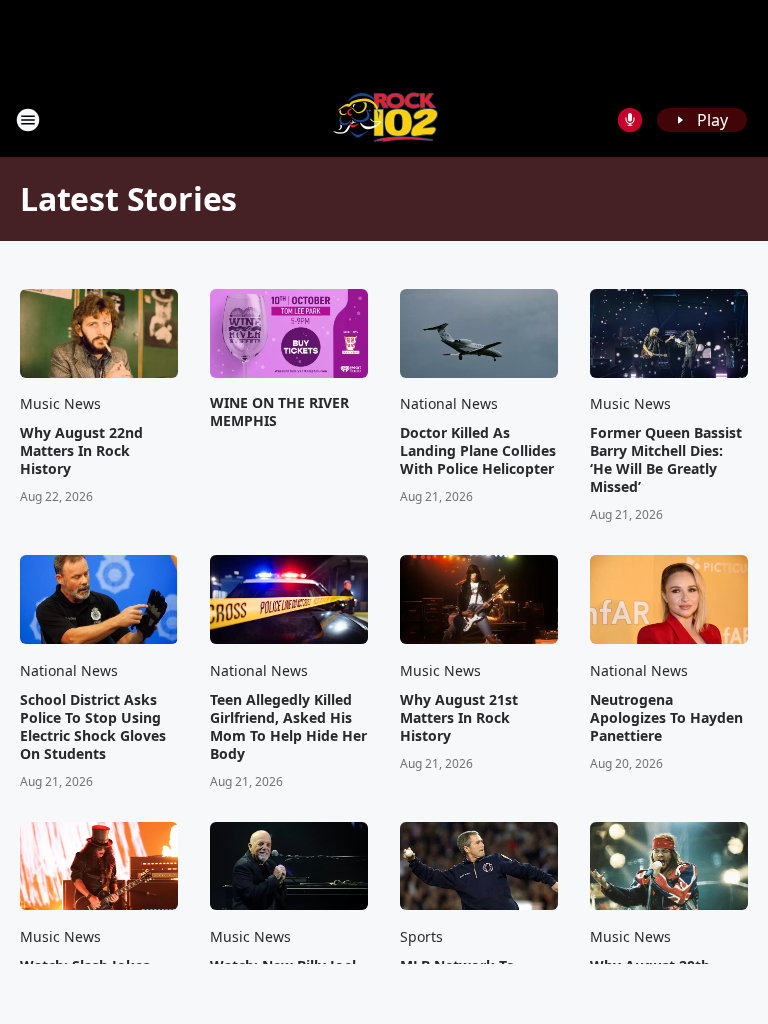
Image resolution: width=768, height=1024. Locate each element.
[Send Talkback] (630, 120)
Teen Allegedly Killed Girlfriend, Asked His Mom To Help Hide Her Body (288, 727)
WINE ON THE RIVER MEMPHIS (279, 412)
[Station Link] (384, 119)
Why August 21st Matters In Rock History (459, 718)
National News (449, 403)
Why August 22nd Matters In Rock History (81, 451)
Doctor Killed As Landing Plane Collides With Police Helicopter (478, 451)
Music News (60, 403)
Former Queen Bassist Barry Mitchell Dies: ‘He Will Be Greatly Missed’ (666, 460)
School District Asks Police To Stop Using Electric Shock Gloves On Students (93, 727)
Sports (421, 936)
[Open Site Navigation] (28, 120)
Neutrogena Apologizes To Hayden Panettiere (666, 718)
